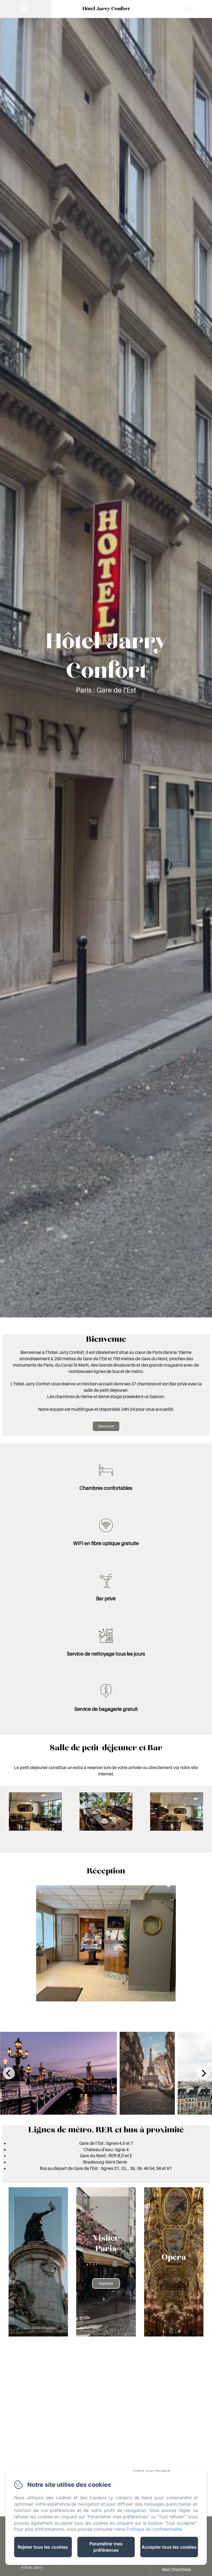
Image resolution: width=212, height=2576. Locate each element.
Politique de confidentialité (154, 2529)
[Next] (203, 2073)
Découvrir (106, 1426)
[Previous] (9, 2073)
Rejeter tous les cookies (43, 2547)
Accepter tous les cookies (169, 2547)
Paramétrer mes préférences (106, 2547)
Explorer (106, 2283)
